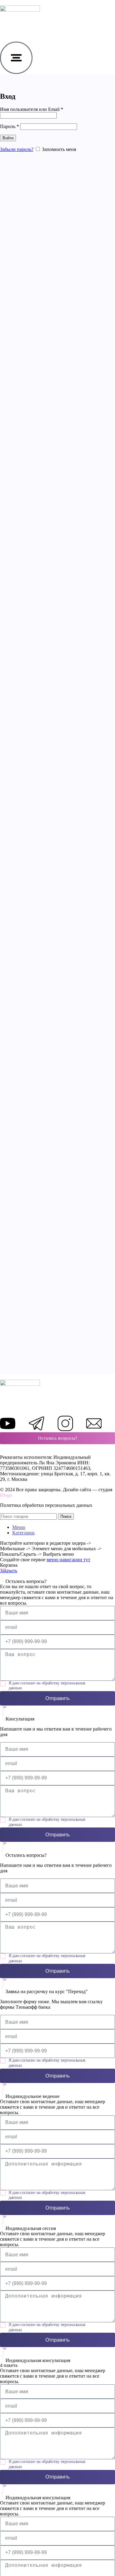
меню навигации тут (68, 1560)
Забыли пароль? (17, 149)
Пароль (10, 126)
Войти (8, 138)
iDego (6, 1495)
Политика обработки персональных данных (46, 1505)
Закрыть (9, 1571)
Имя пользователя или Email (32, 109)
